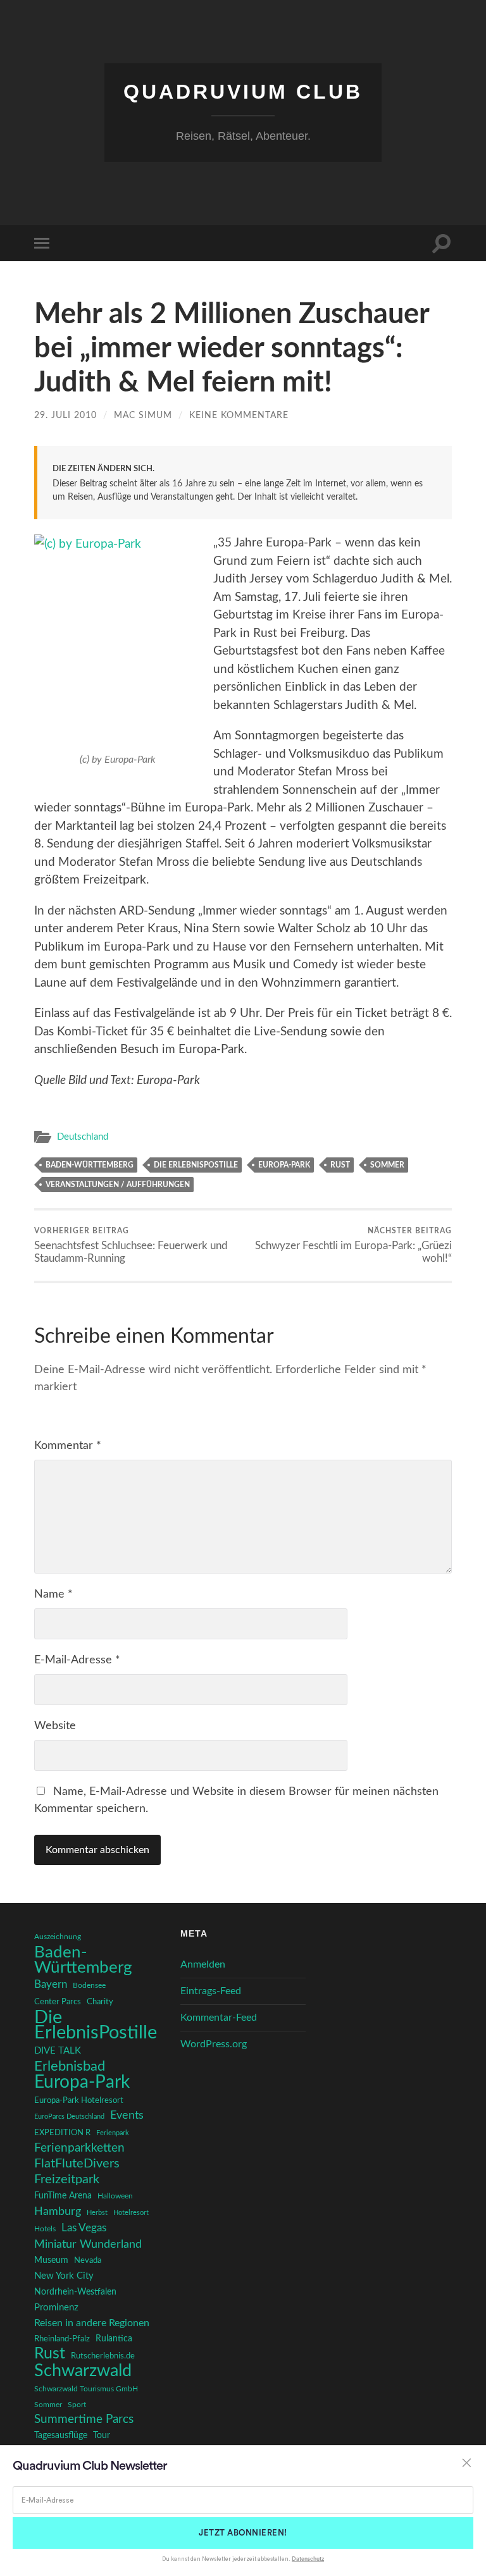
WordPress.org (214, 2044)
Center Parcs (58, 2002)
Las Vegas (84, 2228)
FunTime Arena (63, 2196)
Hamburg (58, 2212)
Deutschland (83, 1137)
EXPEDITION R (62, 2133)
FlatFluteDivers (77, 2164)
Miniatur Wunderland (88, 2244)
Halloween (115, 2196)
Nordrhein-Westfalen (75, 2292)
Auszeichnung (58, 1937)
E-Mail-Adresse (77, 1660)
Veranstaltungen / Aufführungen (118, 1185)
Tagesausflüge (61, 2436)
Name (53, 1594)
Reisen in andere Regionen (92, 2323)
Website (55, 1726)
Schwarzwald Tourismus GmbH (86, 2389)
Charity (100, 2002)
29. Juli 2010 (65, 415)
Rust (340, 1165)
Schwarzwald (83, 2371)
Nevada (88, 2260)
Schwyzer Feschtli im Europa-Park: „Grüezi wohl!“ (353, 1245)
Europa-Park (284, 1165)
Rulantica (114, 2339)
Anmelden (203, 1964)
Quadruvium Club (243, 92)
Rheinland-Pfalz (62, 2339)
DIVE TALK (58, 2051)
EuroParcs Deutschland (69, 2117)
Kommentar (68, 1446)
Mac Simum (143, 415)
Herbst (97, 2213)
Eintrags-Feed (211, 1991)
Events (127, 2115)
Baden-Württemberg (90, 1165)
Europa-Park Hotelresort (79, 2100)
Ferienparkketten (79, 2148)
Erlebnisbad (70, 2066)
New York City (64, 2276)
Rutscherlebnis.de (103, 2356)
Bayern (51, 1985)
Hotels (45, 2229)
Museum (51, 2260)
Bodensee (89, 1986)
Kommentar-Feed (219, 2018)
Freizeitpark (67, 2179)
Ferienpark (113, 2133)
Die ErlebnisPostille (196, 1165)
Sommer (387, 1165)
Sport (77, 2405)
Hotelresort (131, 2213)
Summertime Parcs (84, 2419)
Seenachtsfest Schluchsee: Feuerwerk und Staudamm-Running (131, 1245)
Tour (102, 2436)
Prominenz (56, 2308)
